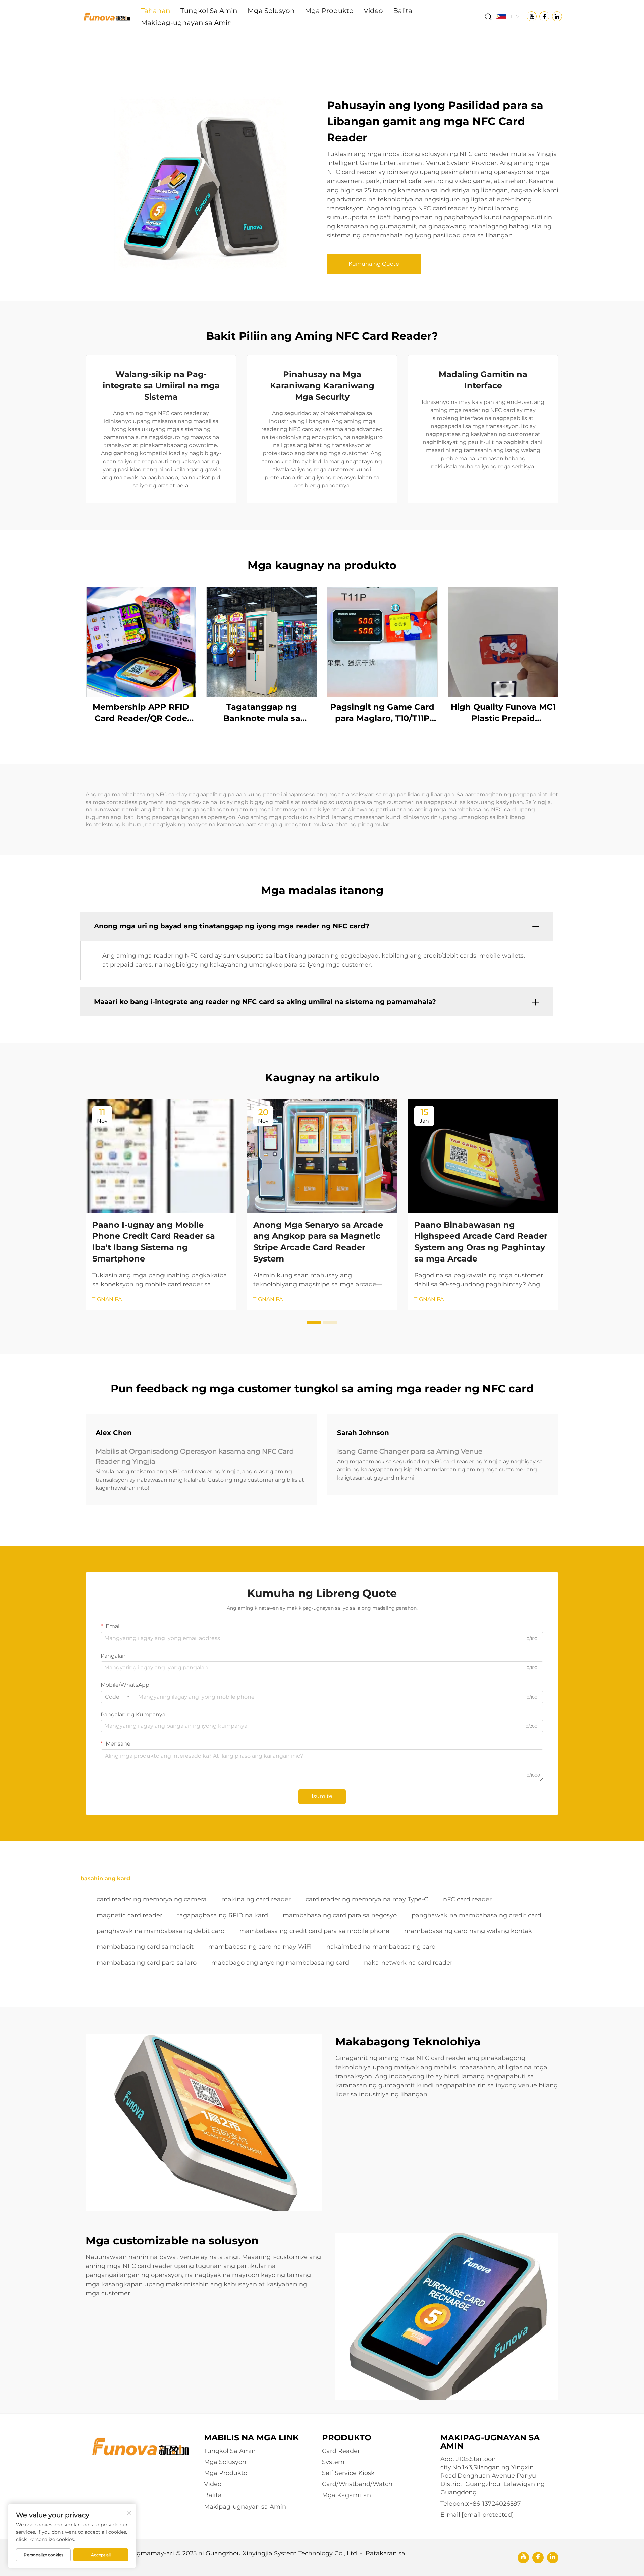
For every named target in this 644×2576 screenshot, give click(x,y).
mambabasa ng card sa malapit (145, 1947)
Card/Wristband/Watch (357, 2484)
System (333, 2462)
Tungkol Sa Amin (209, 11)
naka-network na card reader (408, 1963)
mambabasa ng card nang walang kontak (468, 1931)
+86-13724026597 (495, 2504)
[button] (314, 1322)
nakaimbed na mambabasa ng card (381, 1947)
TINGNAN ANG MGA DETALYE (141, 642)
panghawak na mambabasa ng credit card (476, 1915)
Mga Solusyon (271, 11)
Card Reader (341, 2451)
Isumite (322, 1796)
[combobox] (117, 1697)
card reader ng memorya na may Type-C (367, 1899)
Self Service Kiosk (348, 2473)
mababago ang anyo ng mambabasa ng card (280, 1963)
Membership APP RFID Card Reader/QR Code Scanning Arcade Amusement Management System (141, 713)
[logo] (106, 16)
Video (373, 11)
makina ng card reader (256, 1899)
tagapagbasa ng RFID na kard (223, 1915)
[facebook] (538, 2558)
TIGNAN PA (107, 1299)
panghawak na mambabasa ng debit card (161, 1931)
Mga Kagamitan (346, 2495)
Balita (403, 11)
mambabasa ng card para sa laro (147, 1963)
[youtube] (523, 2558)
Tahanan (156, 11)
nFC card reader (467, 1899)
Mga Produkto (329, 11)
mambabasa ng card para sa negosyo (340, 1915)
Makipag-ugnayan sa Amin (186, 23)
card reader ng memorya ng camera (152, 1899)
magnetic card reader (129, 1915)
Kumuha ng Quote (374, 264)
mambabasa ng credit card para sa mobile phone (314, 1931)
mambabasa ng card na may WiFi (260, 1947)
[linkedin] (553, 2558)
